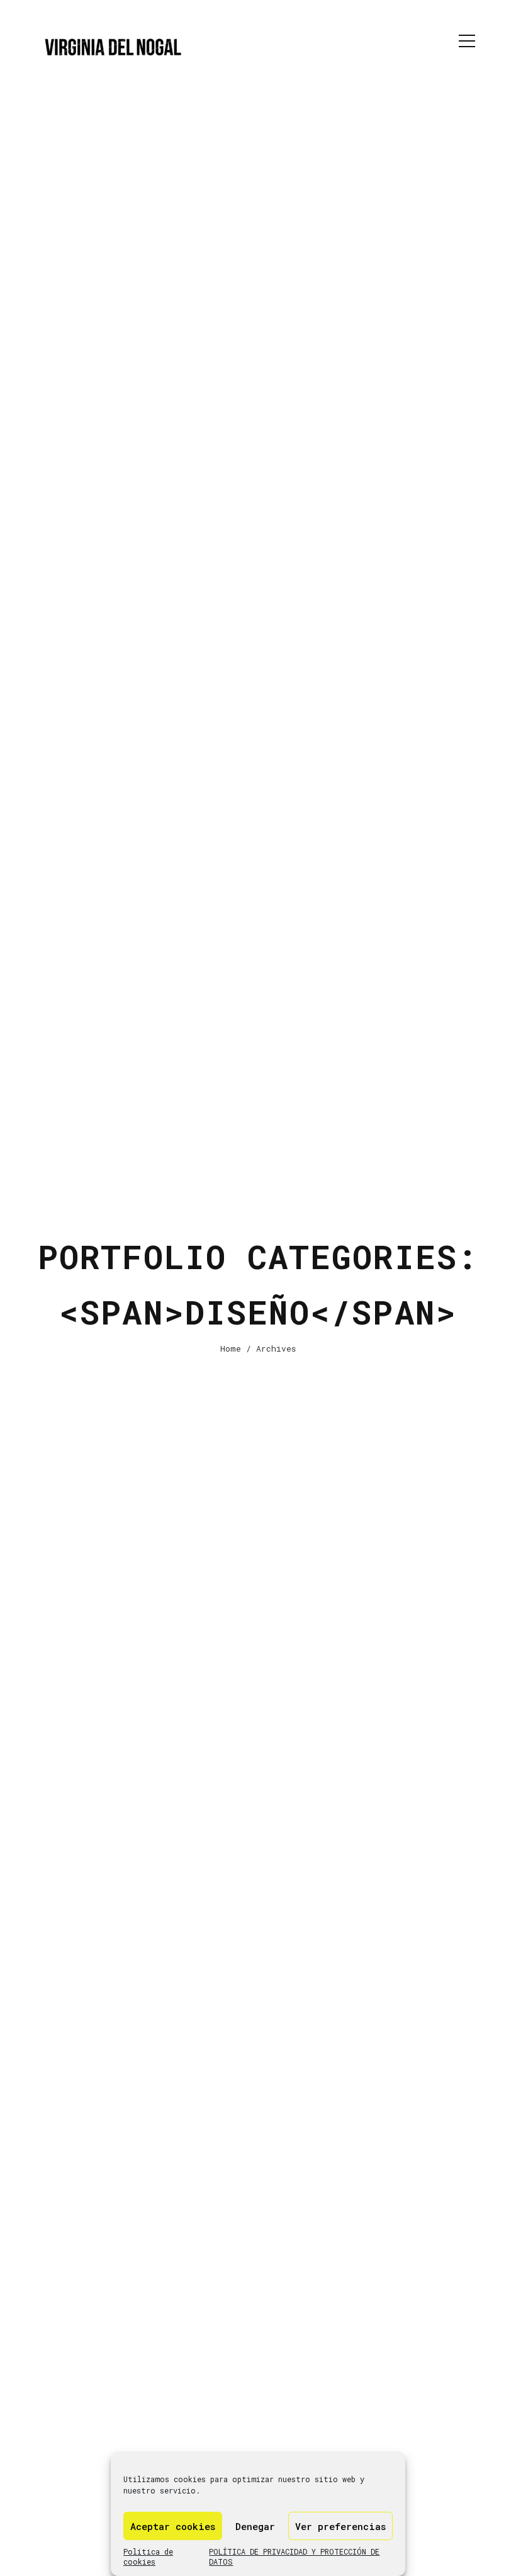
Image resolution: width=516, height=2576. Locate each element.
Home (231, 1348)
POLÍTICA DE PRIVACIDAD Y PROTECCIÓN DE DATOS (294, 2556)
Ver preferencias (340, 2526)
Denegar (255, 2526)
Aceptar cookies (173, 2526)
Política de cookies (148, 2556)
